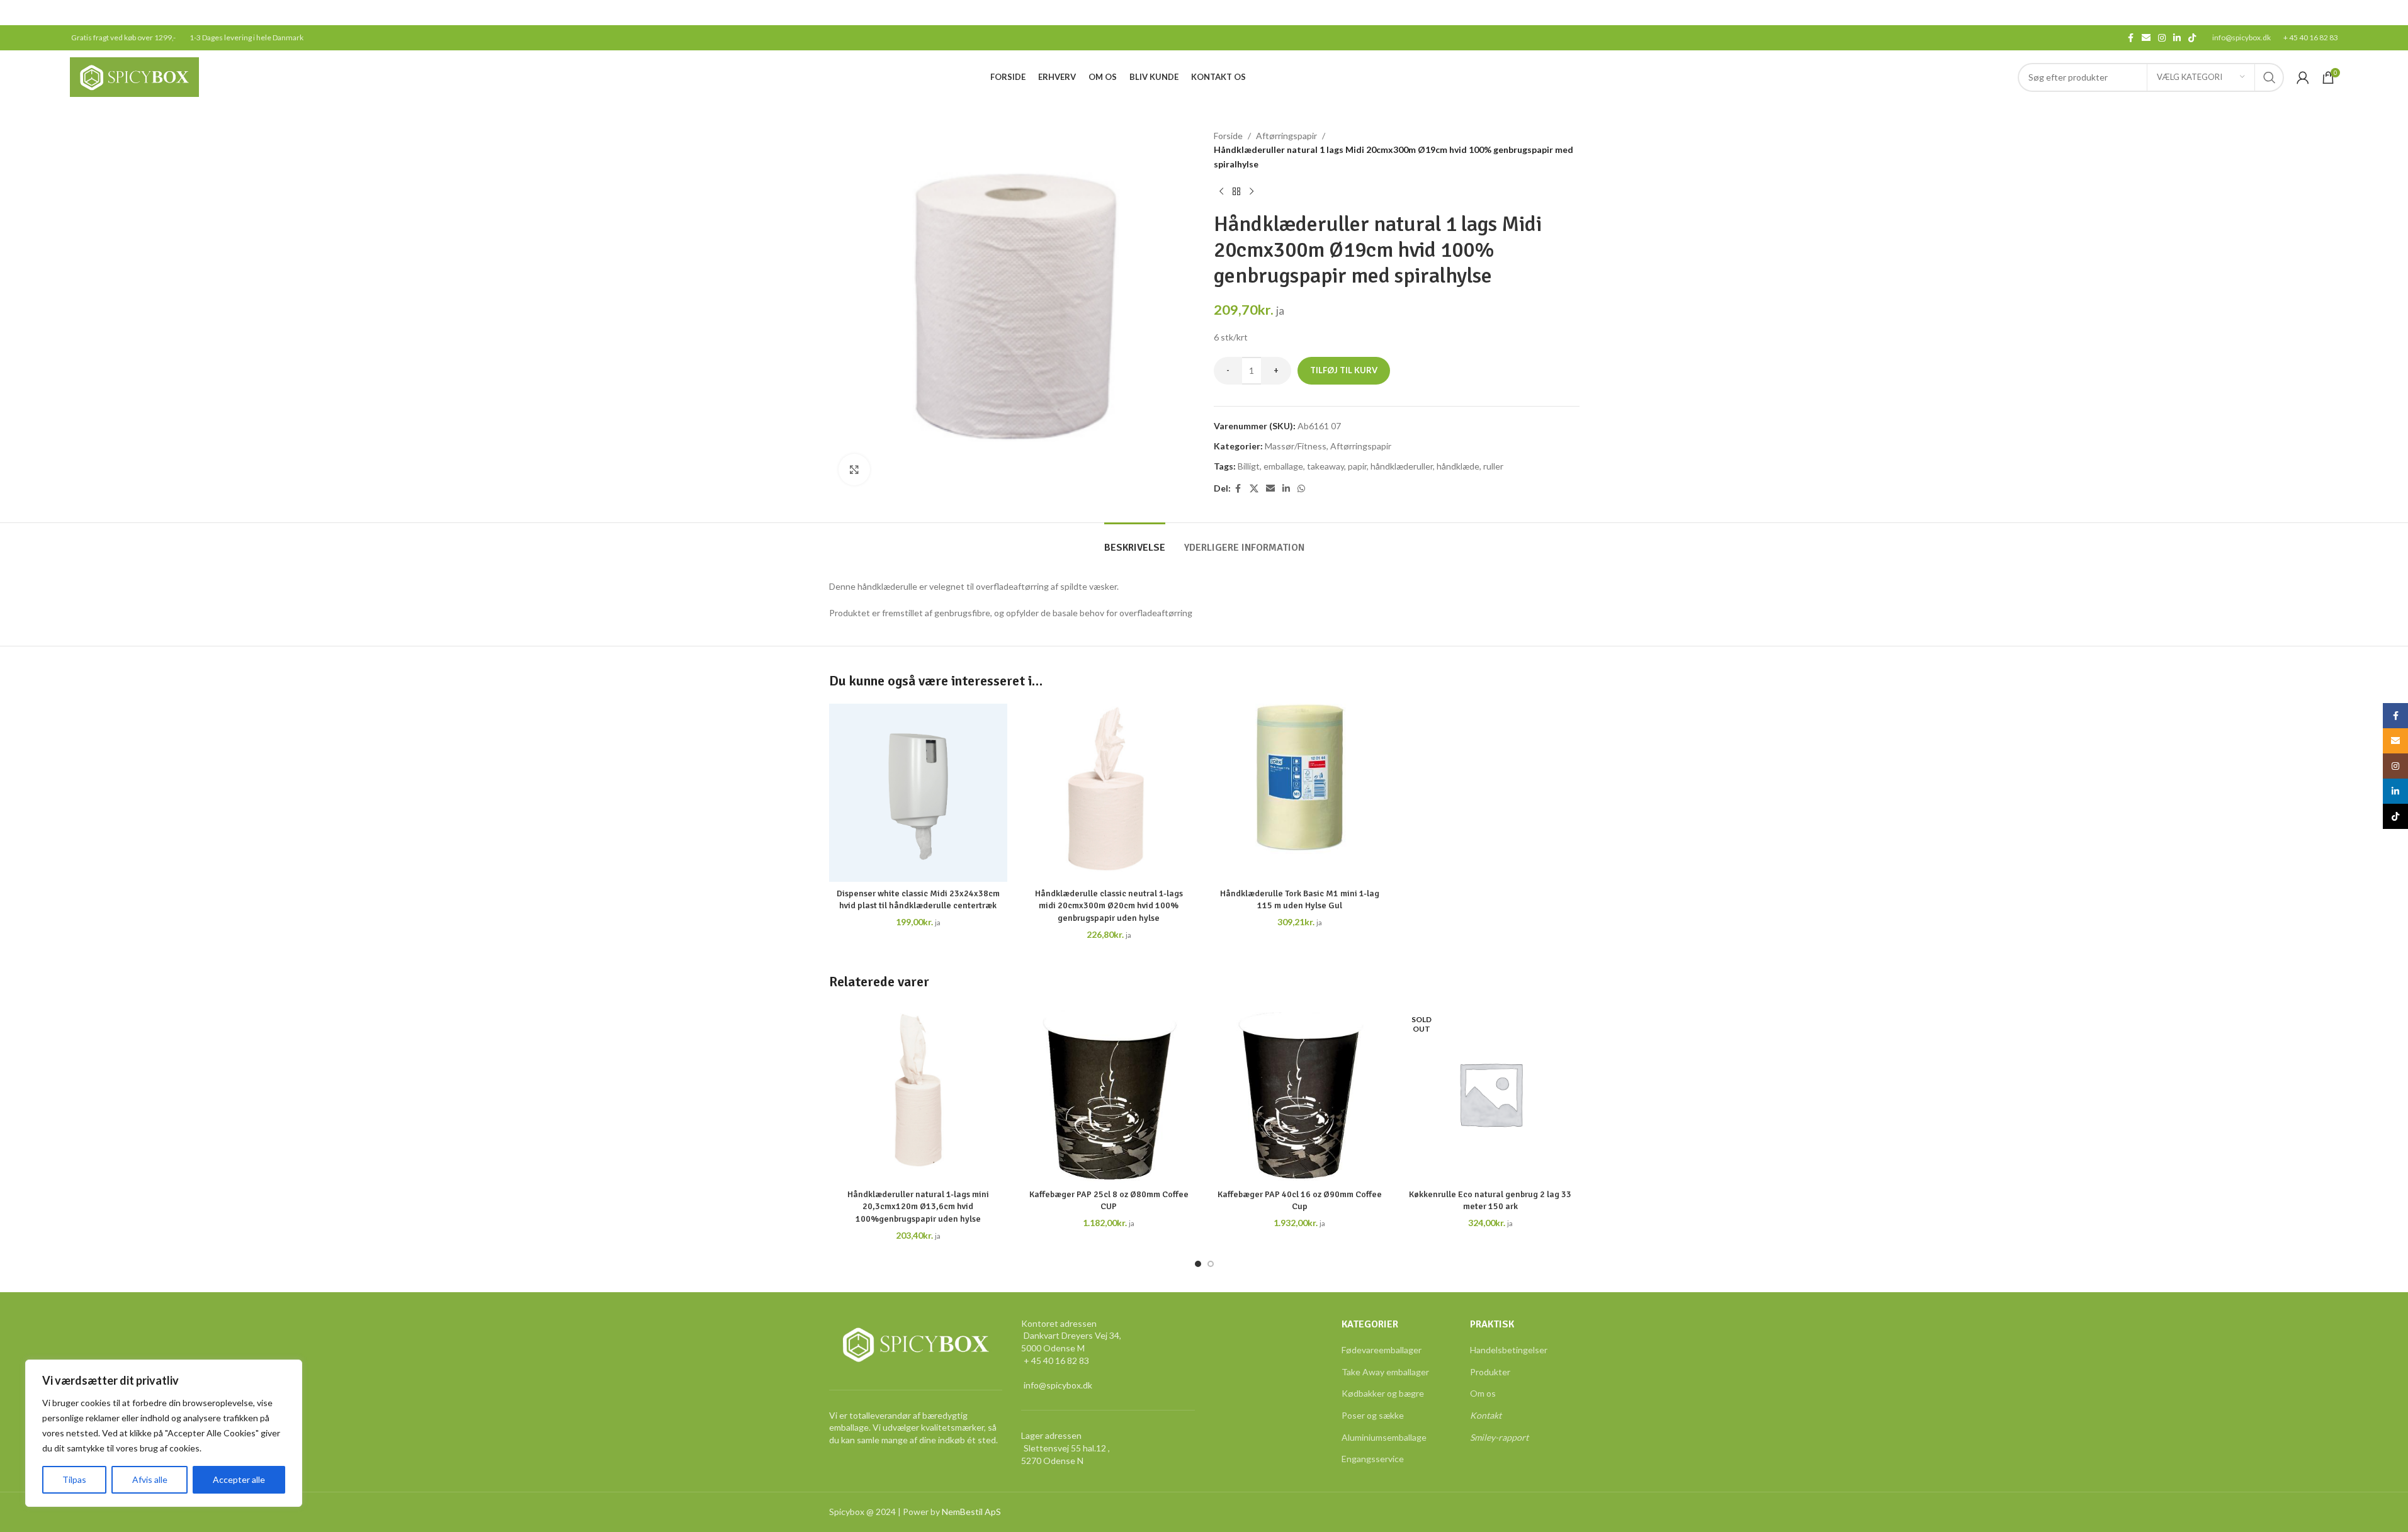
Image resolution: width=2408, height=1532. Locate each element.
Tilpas (74, 1479)
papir (1357, 466)
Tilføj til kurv (1344, 370)
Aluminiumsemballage (1384, 1437)
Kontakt (1486, 1415)
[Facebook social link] (2130, 38)
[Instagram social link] (2162, 38)
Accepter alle (239, 1479)
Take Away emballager (1385, 1372)
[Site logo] (134, 76)
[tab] (1135, 542)
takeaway (1326, 466)
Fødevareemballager (1382, 1350)
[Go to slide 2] (1211, 1264)
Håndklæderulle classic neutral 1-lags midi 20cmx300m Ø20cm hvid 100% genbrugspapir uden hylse (1109, 906)
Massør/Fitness (1296, 446)
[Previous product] (1221, 191)
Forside (1228, 136)
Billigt (1249, 466)
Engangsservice (1373, 1459)
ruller (1493, 466)
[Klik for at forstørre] (854, 470)
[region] (164, 1433)
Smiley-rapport (1499, 1437)
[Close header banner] (2392, 13)
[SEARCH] (2270, 77)
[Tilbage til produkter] (1236, 191)
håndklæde (1458, 466)
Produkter (1490, 1372)
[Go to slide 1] (1198, 1264)
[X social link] (1254, 489)
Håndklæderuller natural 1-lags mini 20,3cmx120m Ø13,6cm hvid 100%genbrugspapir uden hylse (918, 1207)
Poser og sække (1373, 1415)
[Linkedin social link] (2177, 38)
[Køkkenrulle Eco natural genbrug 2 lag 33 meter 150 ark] (1490, 1094)
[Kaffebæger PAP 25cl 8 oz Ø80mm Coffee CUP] (1109, 1094)
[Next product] (1252, 191)
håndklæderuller (1402, 466)
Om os (1483, 1393)
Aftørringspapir (1286, 136)
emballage (1283, 466)
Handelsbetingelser (1509, 1350)
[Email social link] (2146, 38)
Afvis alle (150, 1479)
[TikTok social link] (2192, 38)
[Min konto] (2303, 77)
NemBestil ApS (971, 1512)
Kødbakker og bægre (1383, 1393)
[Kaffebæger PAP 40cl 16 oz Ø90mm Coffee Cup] (1300, 1094)
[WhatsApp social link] (1301, 489)
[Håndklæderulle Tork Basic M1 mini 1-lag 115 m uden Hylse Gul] (1300, 793)
